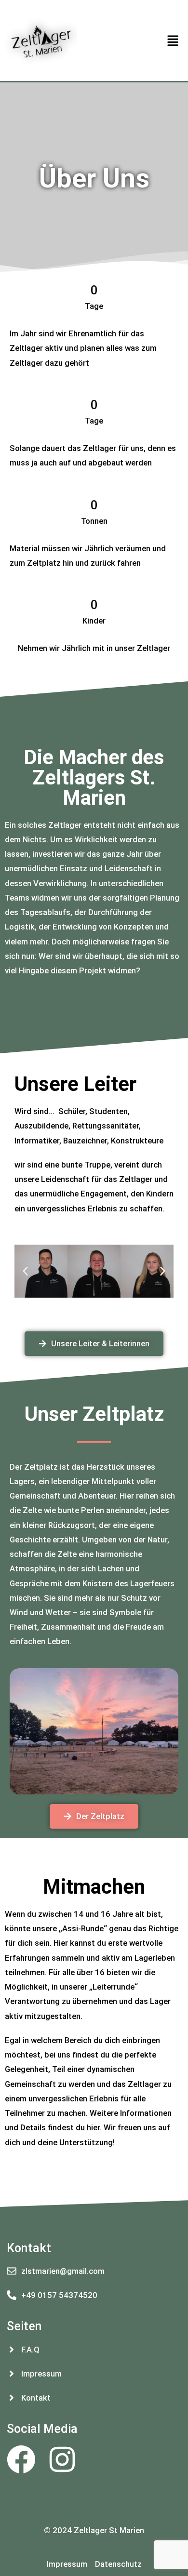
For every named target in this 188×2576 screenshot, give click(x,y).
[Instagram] (62, 2459)
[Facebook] (21, 2459)
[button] (173, 41)
